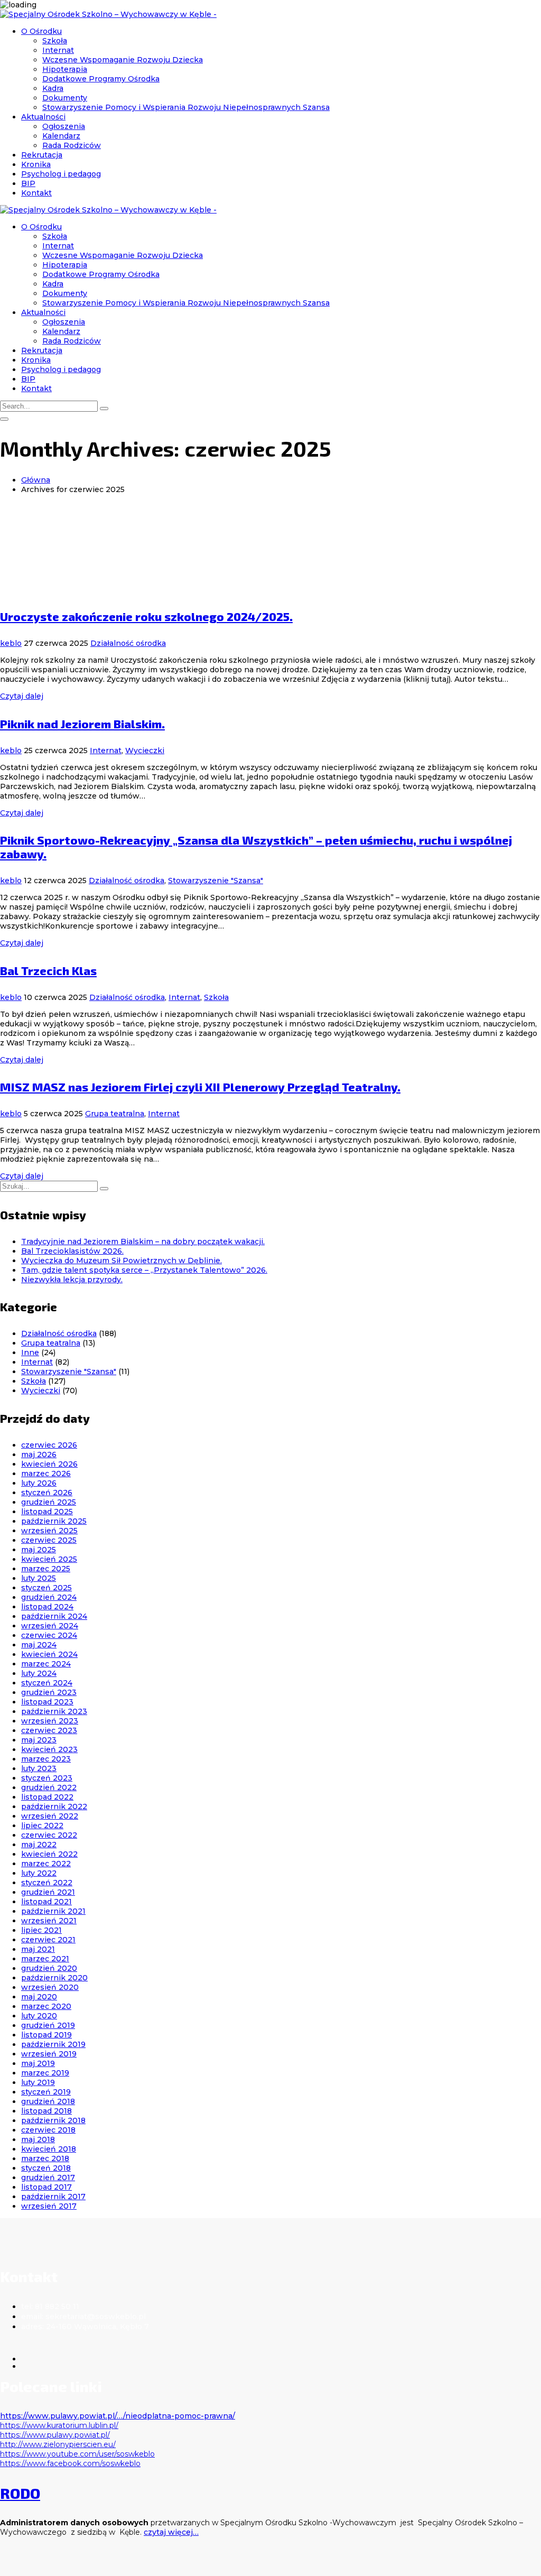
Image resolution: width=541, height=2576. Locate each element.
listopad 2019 (46, 2035)
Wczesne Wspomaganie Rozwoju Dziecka (123, 60)
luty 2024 (39, 1673)
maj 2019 (38, 2063)
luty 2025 (39, 1578)
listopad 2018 (46, 2111)
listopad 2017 (46, 2187)
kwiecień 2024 (49, 1654)
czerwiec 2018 (48, 2130)
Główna (36, 480)
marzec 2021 (45, 1959)
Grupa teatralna (115, 1114)
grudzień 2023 (49, 1692)
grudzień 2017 (48, 2177)
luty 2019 (38, 2082)
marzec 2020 (46, 2006)
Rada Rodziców (72, 145)
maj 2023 (39, 1740)
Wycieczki (145, 750)
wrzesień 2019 (49, 2054)
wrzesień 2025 (49, 1531)
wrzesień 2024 (50, 1626)
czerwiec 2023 (49, 1730)
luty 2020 (39, 2016)
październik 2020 (54, 1978)
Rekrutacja (42, 155)
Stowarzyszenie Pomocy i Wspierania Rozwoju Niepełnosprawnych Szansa (186, 107)
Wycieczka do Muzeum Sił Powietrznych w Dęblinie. (122, 1261)
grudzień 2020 (49, 1968)
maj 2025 (39, 1550)
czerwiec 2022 (49, 1835)
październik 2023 (54, 1711)
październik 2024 (54, 1616)
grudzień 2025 (49, 1502)
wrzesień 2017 (49, 2206)
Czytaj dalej (22, 696)
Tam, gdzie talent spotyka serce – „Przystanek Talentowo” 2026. (144, 1270)
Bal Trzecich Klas (48, 970)
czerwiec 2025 (49, 1540)
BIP (28, 183)
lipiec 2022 (42, 1826)
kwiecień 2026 (49, 1464)
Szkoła (55, 41)
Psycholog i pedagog (61, 174)
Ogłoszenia (64, 126)
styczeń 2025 (46, 1588)
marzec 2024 (46, 1664)
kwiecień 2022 (49, 1854)
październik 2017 (53, 2197)
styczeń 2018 (46, 2168)
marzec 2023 (46, 1759)
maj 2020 (39, 1997)
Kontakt (36, 193)
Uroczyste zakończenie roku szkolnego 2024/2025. (146, 616)
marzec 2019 (45, 2073)
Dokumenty (65, 98)
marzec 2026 (46, 1474)
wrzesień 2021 (49, 1921)
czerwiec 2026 (49, 1445)
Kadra (53, 88)
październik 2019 (53, 2044)
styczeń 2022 (47, 1883)
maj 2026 (39, 1454)
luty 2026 (39, 1483)
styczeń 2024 (47, 1683)
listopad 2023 (47, 1702)
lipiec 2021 (41, 1930)
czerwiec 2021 (48, 1940)
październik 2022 (54, 1806)
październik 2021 (53, 1911)
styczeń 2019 (46, 2092)
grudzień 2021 (48, 1892)
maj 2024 (39, 1645)
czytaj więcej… (171, 2532)
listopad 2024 (47, 1607)
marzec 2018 (45, 2158)
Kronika (36, 164)
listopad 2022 (47, 1797)
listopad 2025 (47, 1512)
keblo (11, 643)
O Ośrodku (41, 31)
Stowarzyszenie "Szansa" (216, 881)
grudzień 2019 (48, 2025)
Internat (58, 50)
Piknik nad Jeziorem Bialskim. (82, 724)
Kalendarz (61, 136)
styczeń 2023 (47, 1778)
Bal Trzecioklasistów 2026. (72, 1251)
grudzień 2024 (49, 1597)
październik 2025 (54, 1521)
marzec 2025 (46, 1569)
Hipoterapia (65, 69)
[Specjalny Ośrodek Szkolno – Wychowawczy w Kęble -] (108, 14)
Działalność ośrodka (128, 643)
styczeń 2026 (47, 1493)
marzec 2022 (46, 1864)
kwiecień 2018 (49, 2149)
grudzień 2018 (48, 2101)
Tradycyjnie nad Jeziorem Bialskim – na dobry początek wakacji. (143, 1241)
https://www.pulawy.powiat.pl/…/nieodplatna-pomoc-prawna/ (118, 2416)
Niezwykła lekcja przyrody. (72, 1280)
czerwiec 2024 (49, 1635)
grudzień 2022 (49, 1787)
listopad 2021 (46, 1902)
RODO (20, 2493)
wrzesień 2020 (50, 1987)
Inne (30, 1352)
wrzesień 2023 (50, 1721)
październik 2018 (53, 2120)
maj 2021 (38, 1949)
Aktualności (43, 117)
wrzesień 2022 (50, 1816)
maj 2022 (39, 1845)
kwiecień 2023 (49, 1749)
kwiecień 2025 (49, 1559)
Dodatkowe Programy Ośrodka (101, 79)
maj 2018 (38, 2139)
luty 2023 (39, 1768)
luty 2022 (39, 1873)
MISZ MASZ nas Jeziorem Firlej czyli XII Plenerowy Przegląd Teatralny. (200, 1087)
